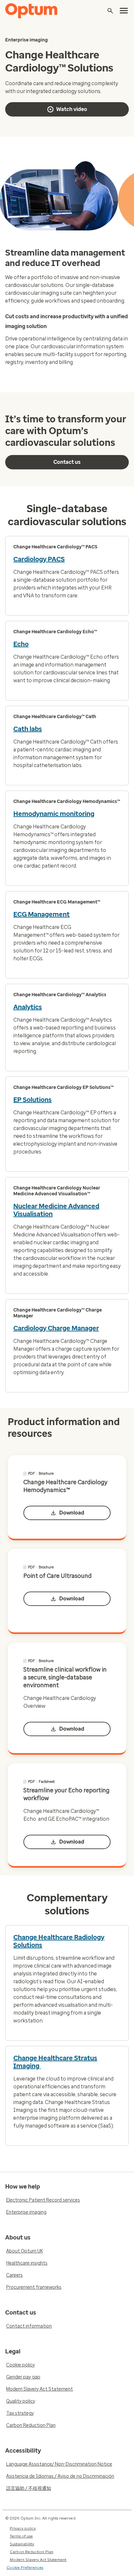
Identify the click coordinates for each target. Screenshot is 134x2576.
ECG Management (41, 914)
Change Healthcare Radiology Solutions (59, 1941)
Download (72, 1513)
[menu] (124, 11)
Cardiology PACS (39, 559)
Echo (21, 644)
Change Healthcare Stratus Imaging (55, 2062)
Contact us (67, 462)
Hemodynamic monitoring (54, 814)
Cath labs (28, 729)
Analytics (28, 1007)
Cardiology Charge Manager (56, 1328)
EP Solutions (33, 1100)
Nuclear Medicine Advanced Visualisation (56, 1210)
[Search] (110, 11)
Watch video (72, 109)
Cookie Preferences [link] (25, 2568)
